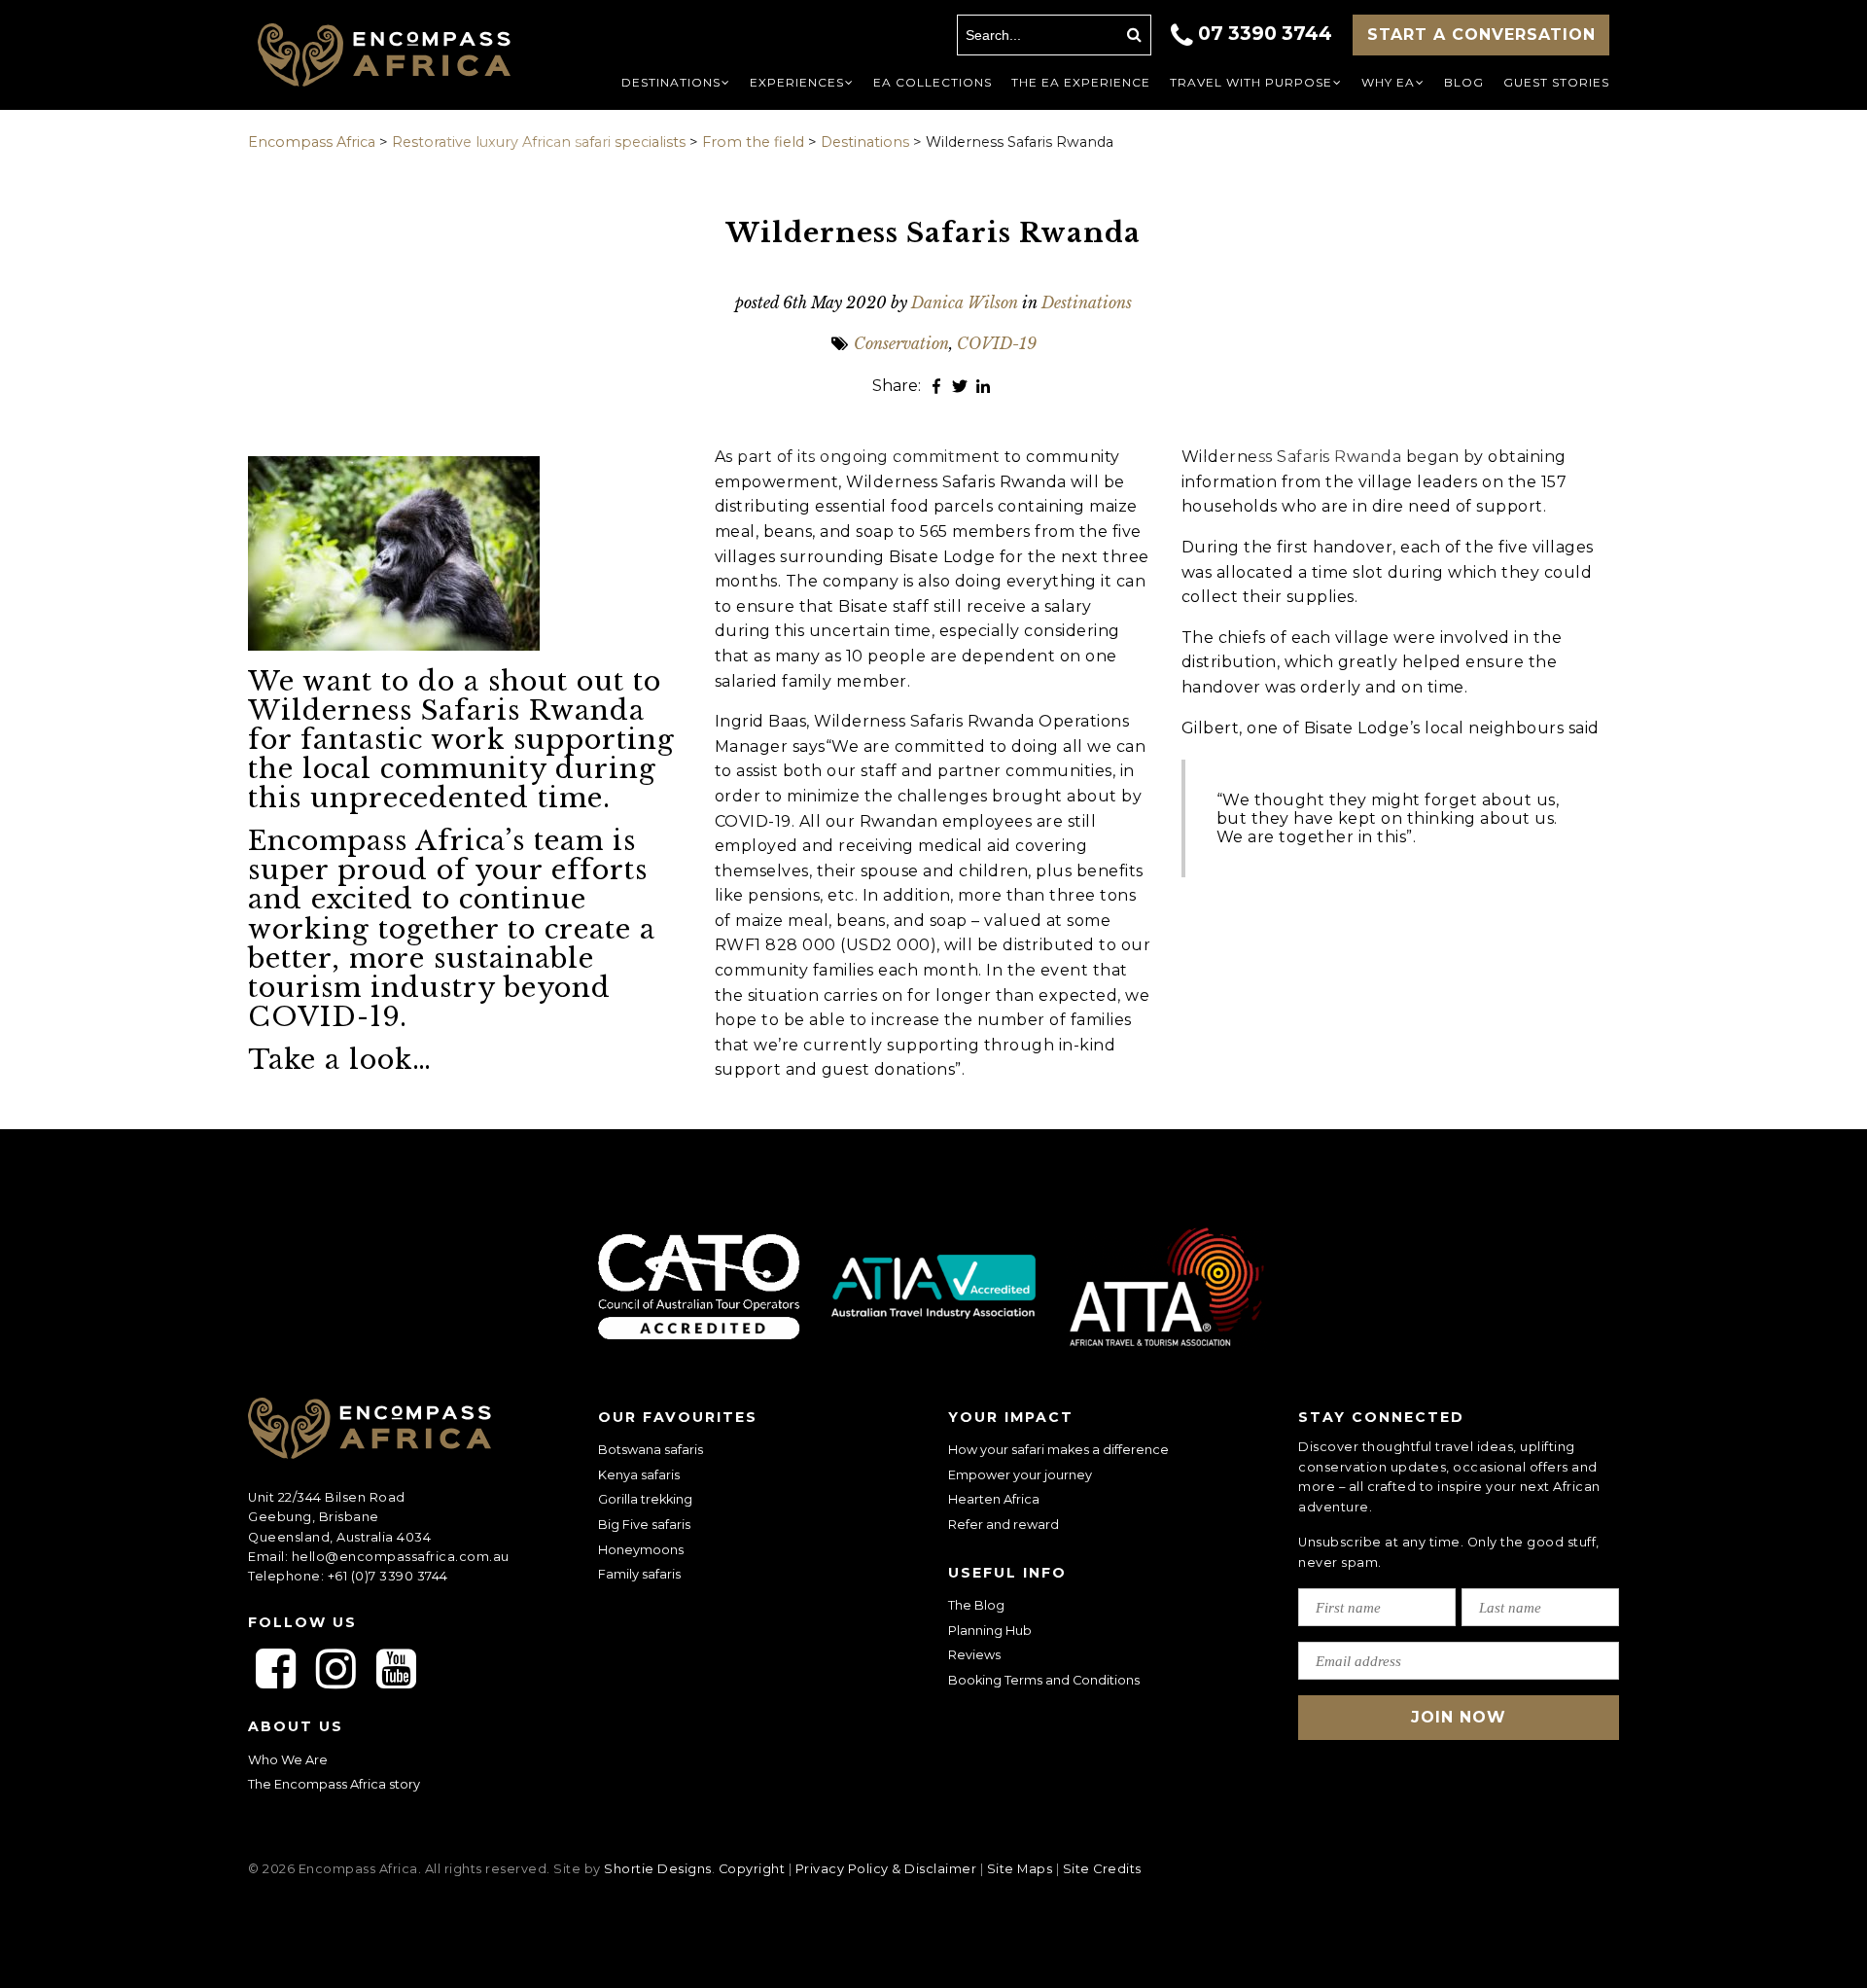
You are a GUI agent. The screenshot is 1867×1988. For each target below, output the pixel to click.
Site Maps (1020, 1869)
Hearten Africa (994, 1499)
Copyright (752, 1869)
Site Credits (1102, 1869)
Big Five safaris (644, 1525)
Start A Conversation (1481, 35)
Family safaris (639, 1574)
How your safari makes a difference (1058, 1450)
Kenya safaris (639, 1475)
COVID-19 (997, 343)
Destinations (1087, 302)
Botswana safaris (651, 1450)
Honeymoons (641, 1550)
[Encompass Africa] (401, 57)
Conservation (901, 343)
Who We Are (288, 1760)
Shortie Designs (658, 1869)
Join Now (1459, 1717)
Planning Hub (990, 1631)
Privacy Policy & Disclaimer (886, 1869)
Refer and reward (1004, 1525)
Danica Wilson (965, 302)
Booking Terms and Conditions (1044, 1680)
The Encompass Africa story (334, 1784)
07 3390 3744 (1265, 33)
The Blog (976, 1605)
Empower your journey (1020, 1475)
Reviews (974, 1655)
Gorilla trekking (645, 1499)
